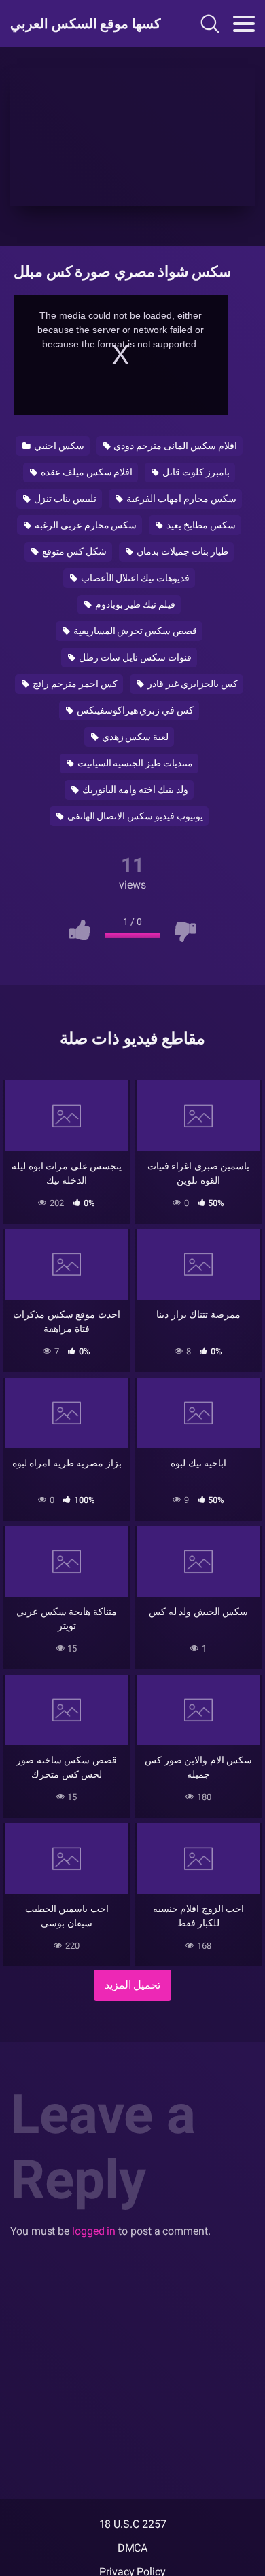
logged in (94, 2231)
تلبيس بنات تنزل (64, 499)
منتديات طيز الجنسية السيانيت (135, 763)
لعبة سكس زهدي (135, 737)
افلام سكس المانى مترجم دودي (175, 446)
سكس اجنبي (58, 446)
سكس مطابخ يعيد (200, 525)
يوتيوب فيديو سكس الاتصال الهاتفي (135, 816)
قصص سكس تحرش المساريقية (135, 631)
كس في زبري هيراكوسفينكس (135, 710)
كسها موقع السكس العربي (84, 24)
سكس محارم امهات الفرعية (180, 499)
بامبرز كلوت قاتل (195, 472)
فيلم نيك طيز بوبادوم (134, 604)
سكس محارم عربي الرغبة (85, 525)
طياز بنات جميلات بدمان (181, 551)
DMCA (133, 2548)
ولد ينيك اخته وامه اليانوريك (134, 789)
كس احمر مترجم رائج (74, 684)
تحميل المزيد (133, 1985)
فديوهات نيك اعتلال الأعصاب (135, 578)
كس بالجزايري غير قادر (192, 684)
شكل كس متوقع (73, 551)
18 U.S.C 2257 (133, 2524)
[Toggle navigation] (244, 24)
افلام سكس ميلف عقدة (86, 472)
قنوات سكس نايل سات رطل (134, 657)
